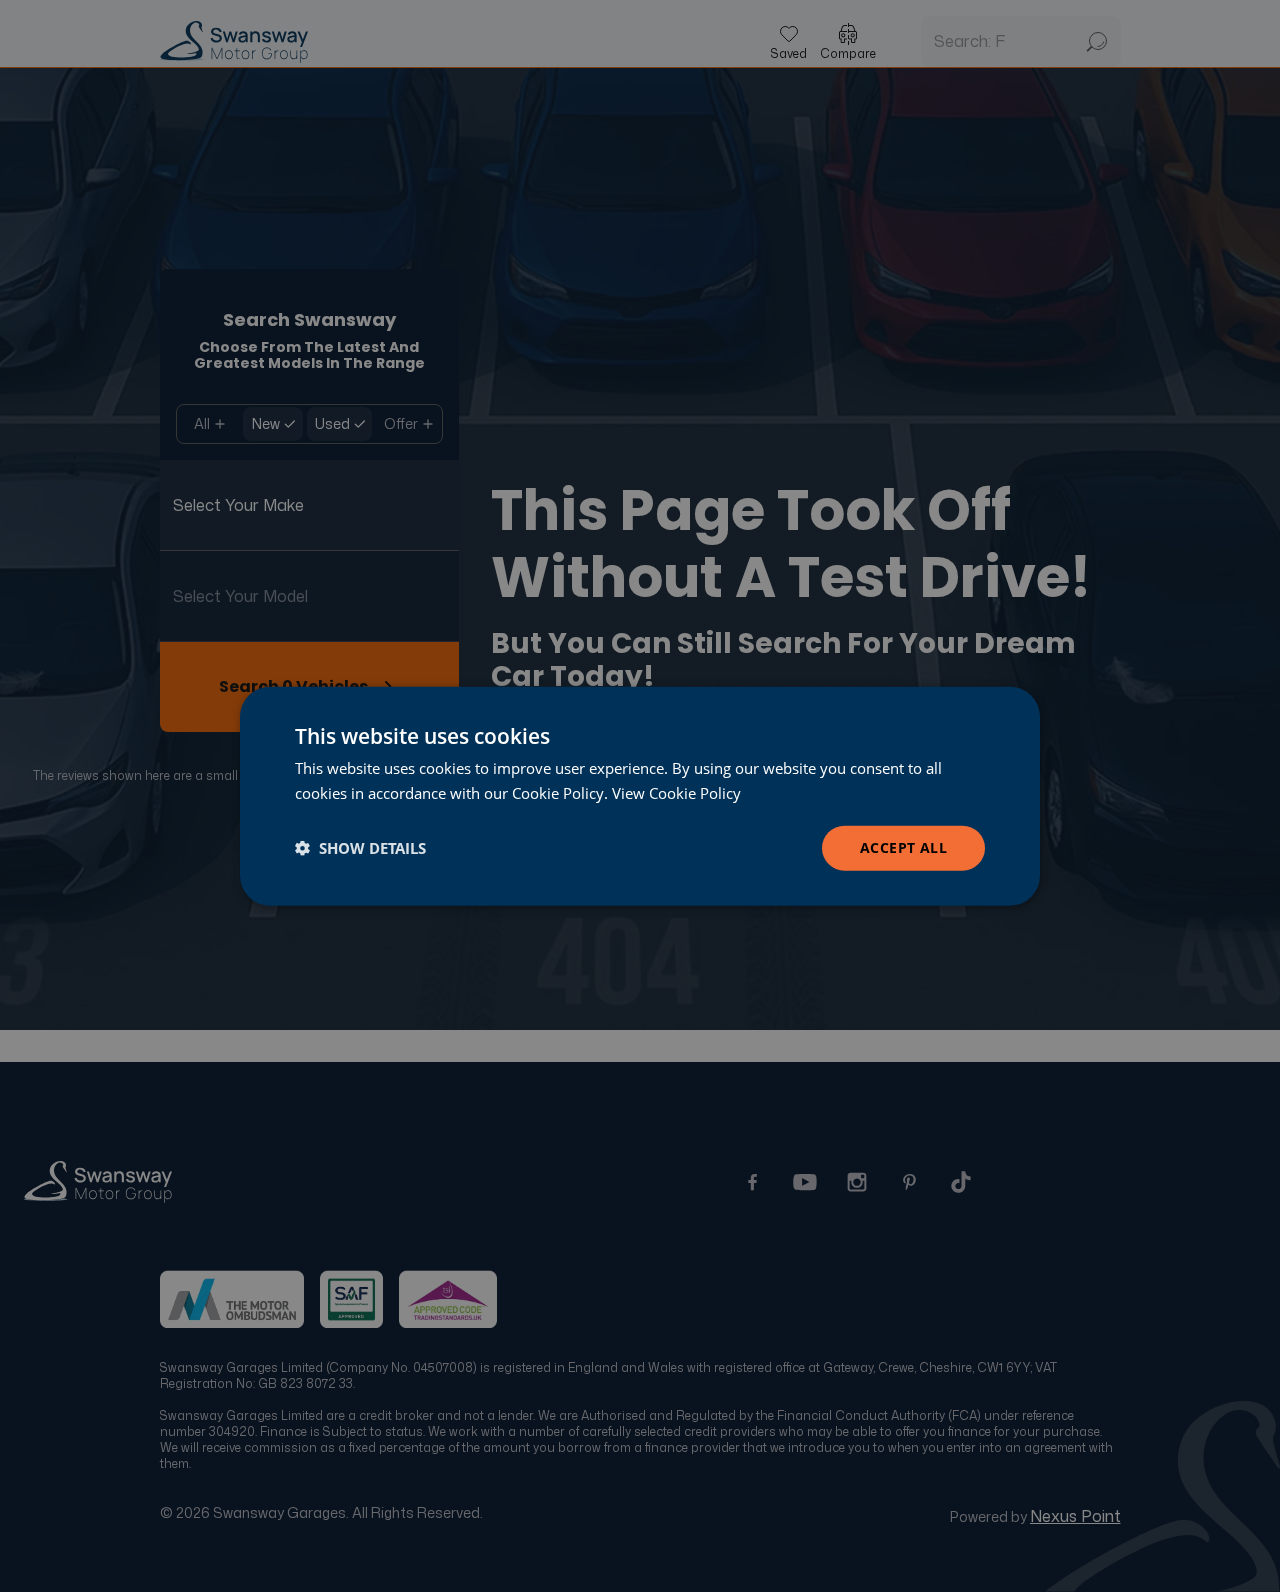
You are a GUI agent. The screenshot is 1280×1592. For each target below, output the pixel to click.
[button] (360, 848)
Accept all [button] (903, 847)
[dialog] (640, 796)
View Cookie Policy (676, 793)
